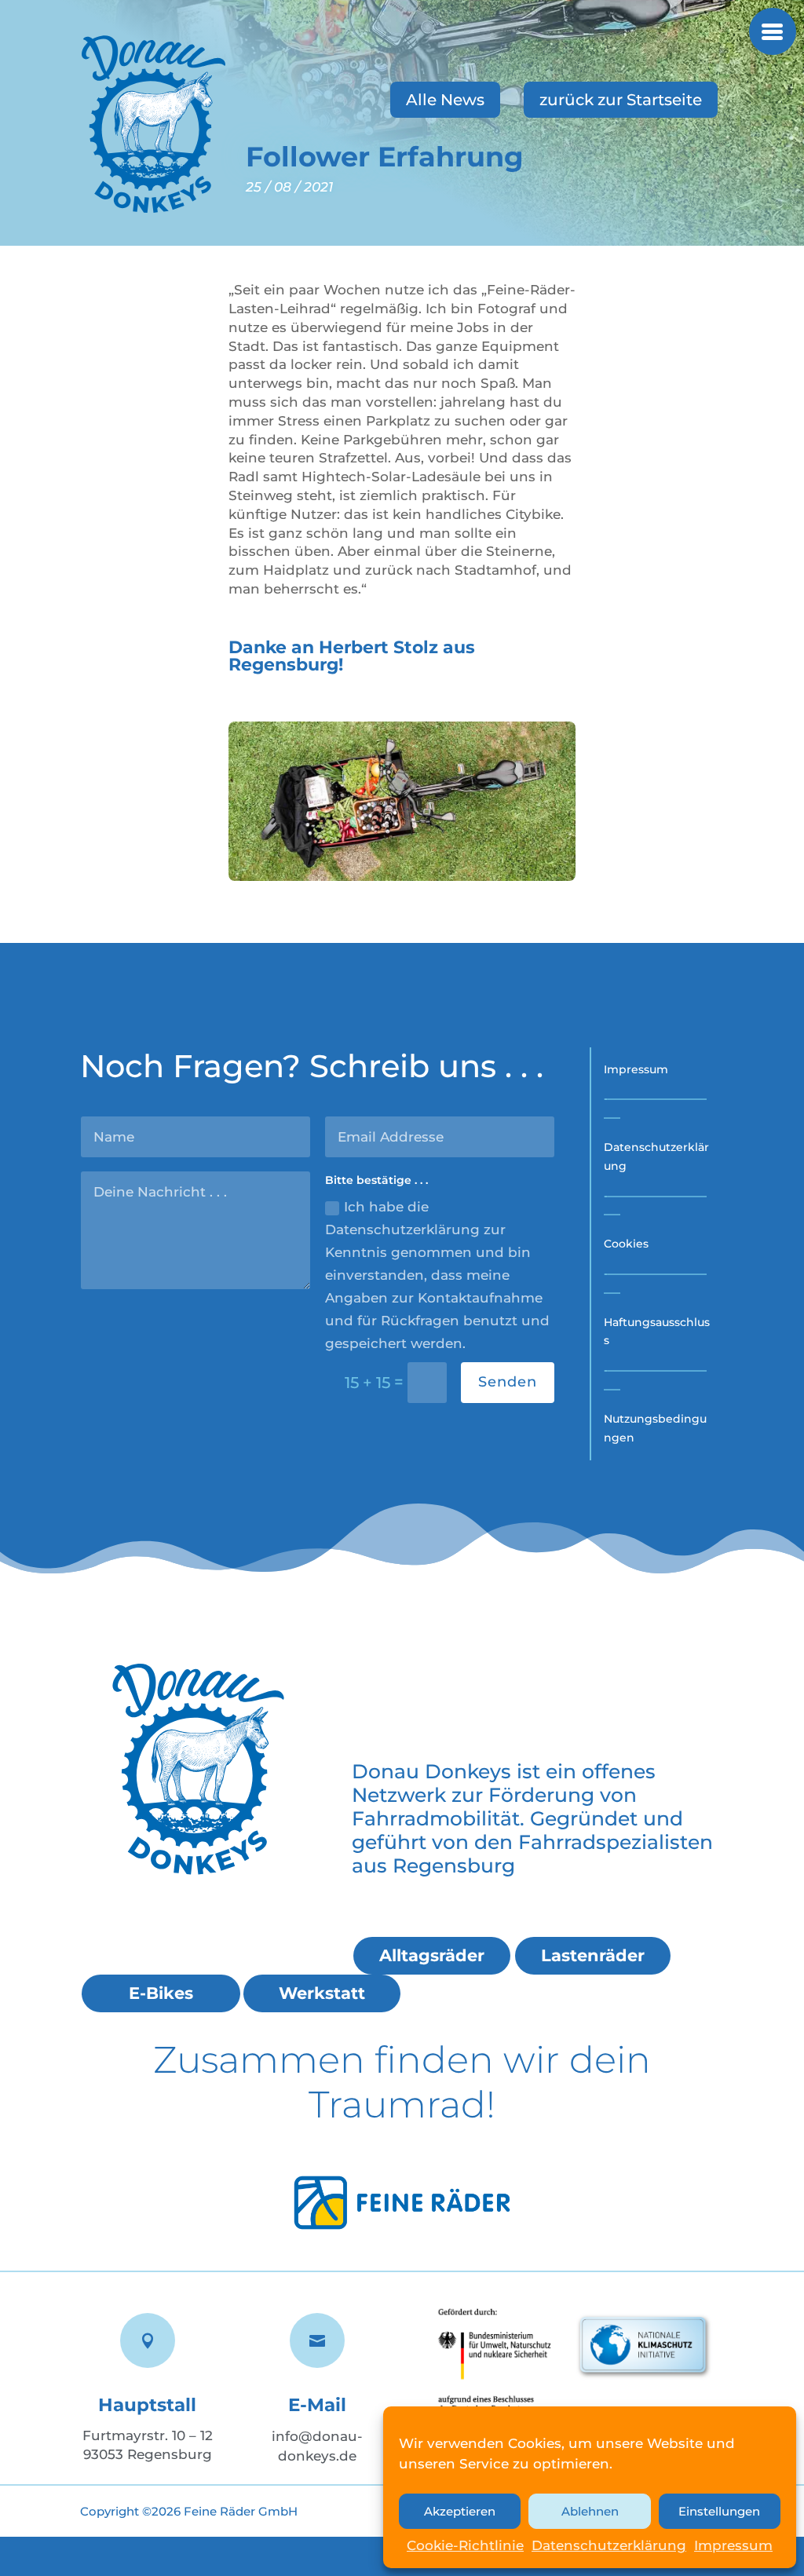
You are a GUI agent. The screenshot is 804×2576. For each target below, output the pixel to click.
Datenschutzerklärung (609, 2545)
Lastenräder (593, 1955)
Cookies (626, 1244)
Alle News (445, 100)
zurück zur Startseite (621, 100)
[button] (773, 31)
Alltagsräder (432, 1955)
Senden (508, 1382)
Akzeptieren (460, 2511)
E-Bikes (161, 1993)
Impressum (733, 2545)
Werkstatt (322, 1993)
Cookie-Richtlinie (465, 2545)
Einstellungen (719, 2511)
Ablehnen (590, 2511)
